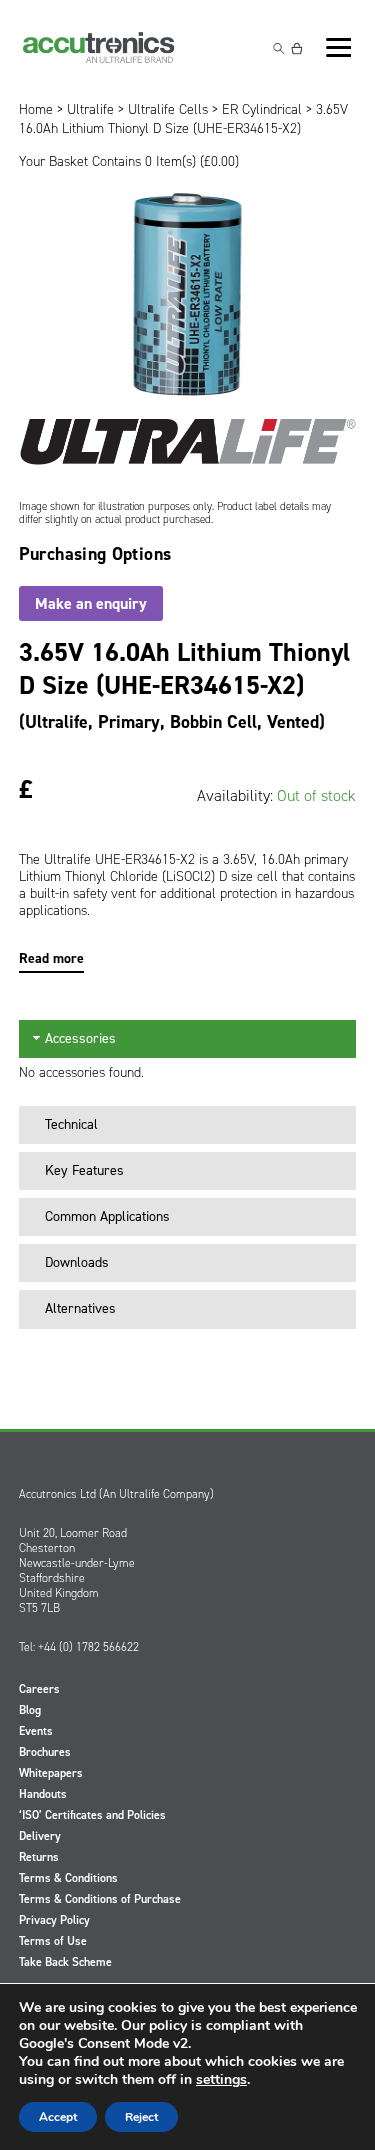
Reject (141, 2117)
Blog (30, 1710)
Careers (39, 1689)
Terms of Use (53, 1941)
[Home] (99, 48)
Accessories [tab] (80, 1038)
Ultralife (90, 109)
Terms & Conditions (68, 1878)
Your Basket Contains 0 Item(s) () (129, 161)
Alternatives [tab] (80, 1308)
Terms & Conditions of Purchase (100, 1899)
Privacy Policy (54, 1920)
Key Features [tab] (84, 1170)
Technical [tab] (71, 1124)
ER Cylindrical (262, 109)
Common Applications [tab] (107, 1216)
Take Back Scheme (65, 1962)
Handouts (43, 1794)
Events (36, 1731)
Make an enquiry (91, 603)
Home (36, 109)
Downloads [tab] (77, 1262)
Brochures (45, 1752)
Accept (58, 2117)
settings (221, 2080)
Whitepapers (51, 1773)
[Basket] (297, 48)
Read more (51, 958)
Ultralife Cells (168, 109)
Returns (39, 1857)
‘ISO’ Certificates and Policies (92, 1815)
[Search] (279, 48)
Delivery (40, 1836)
